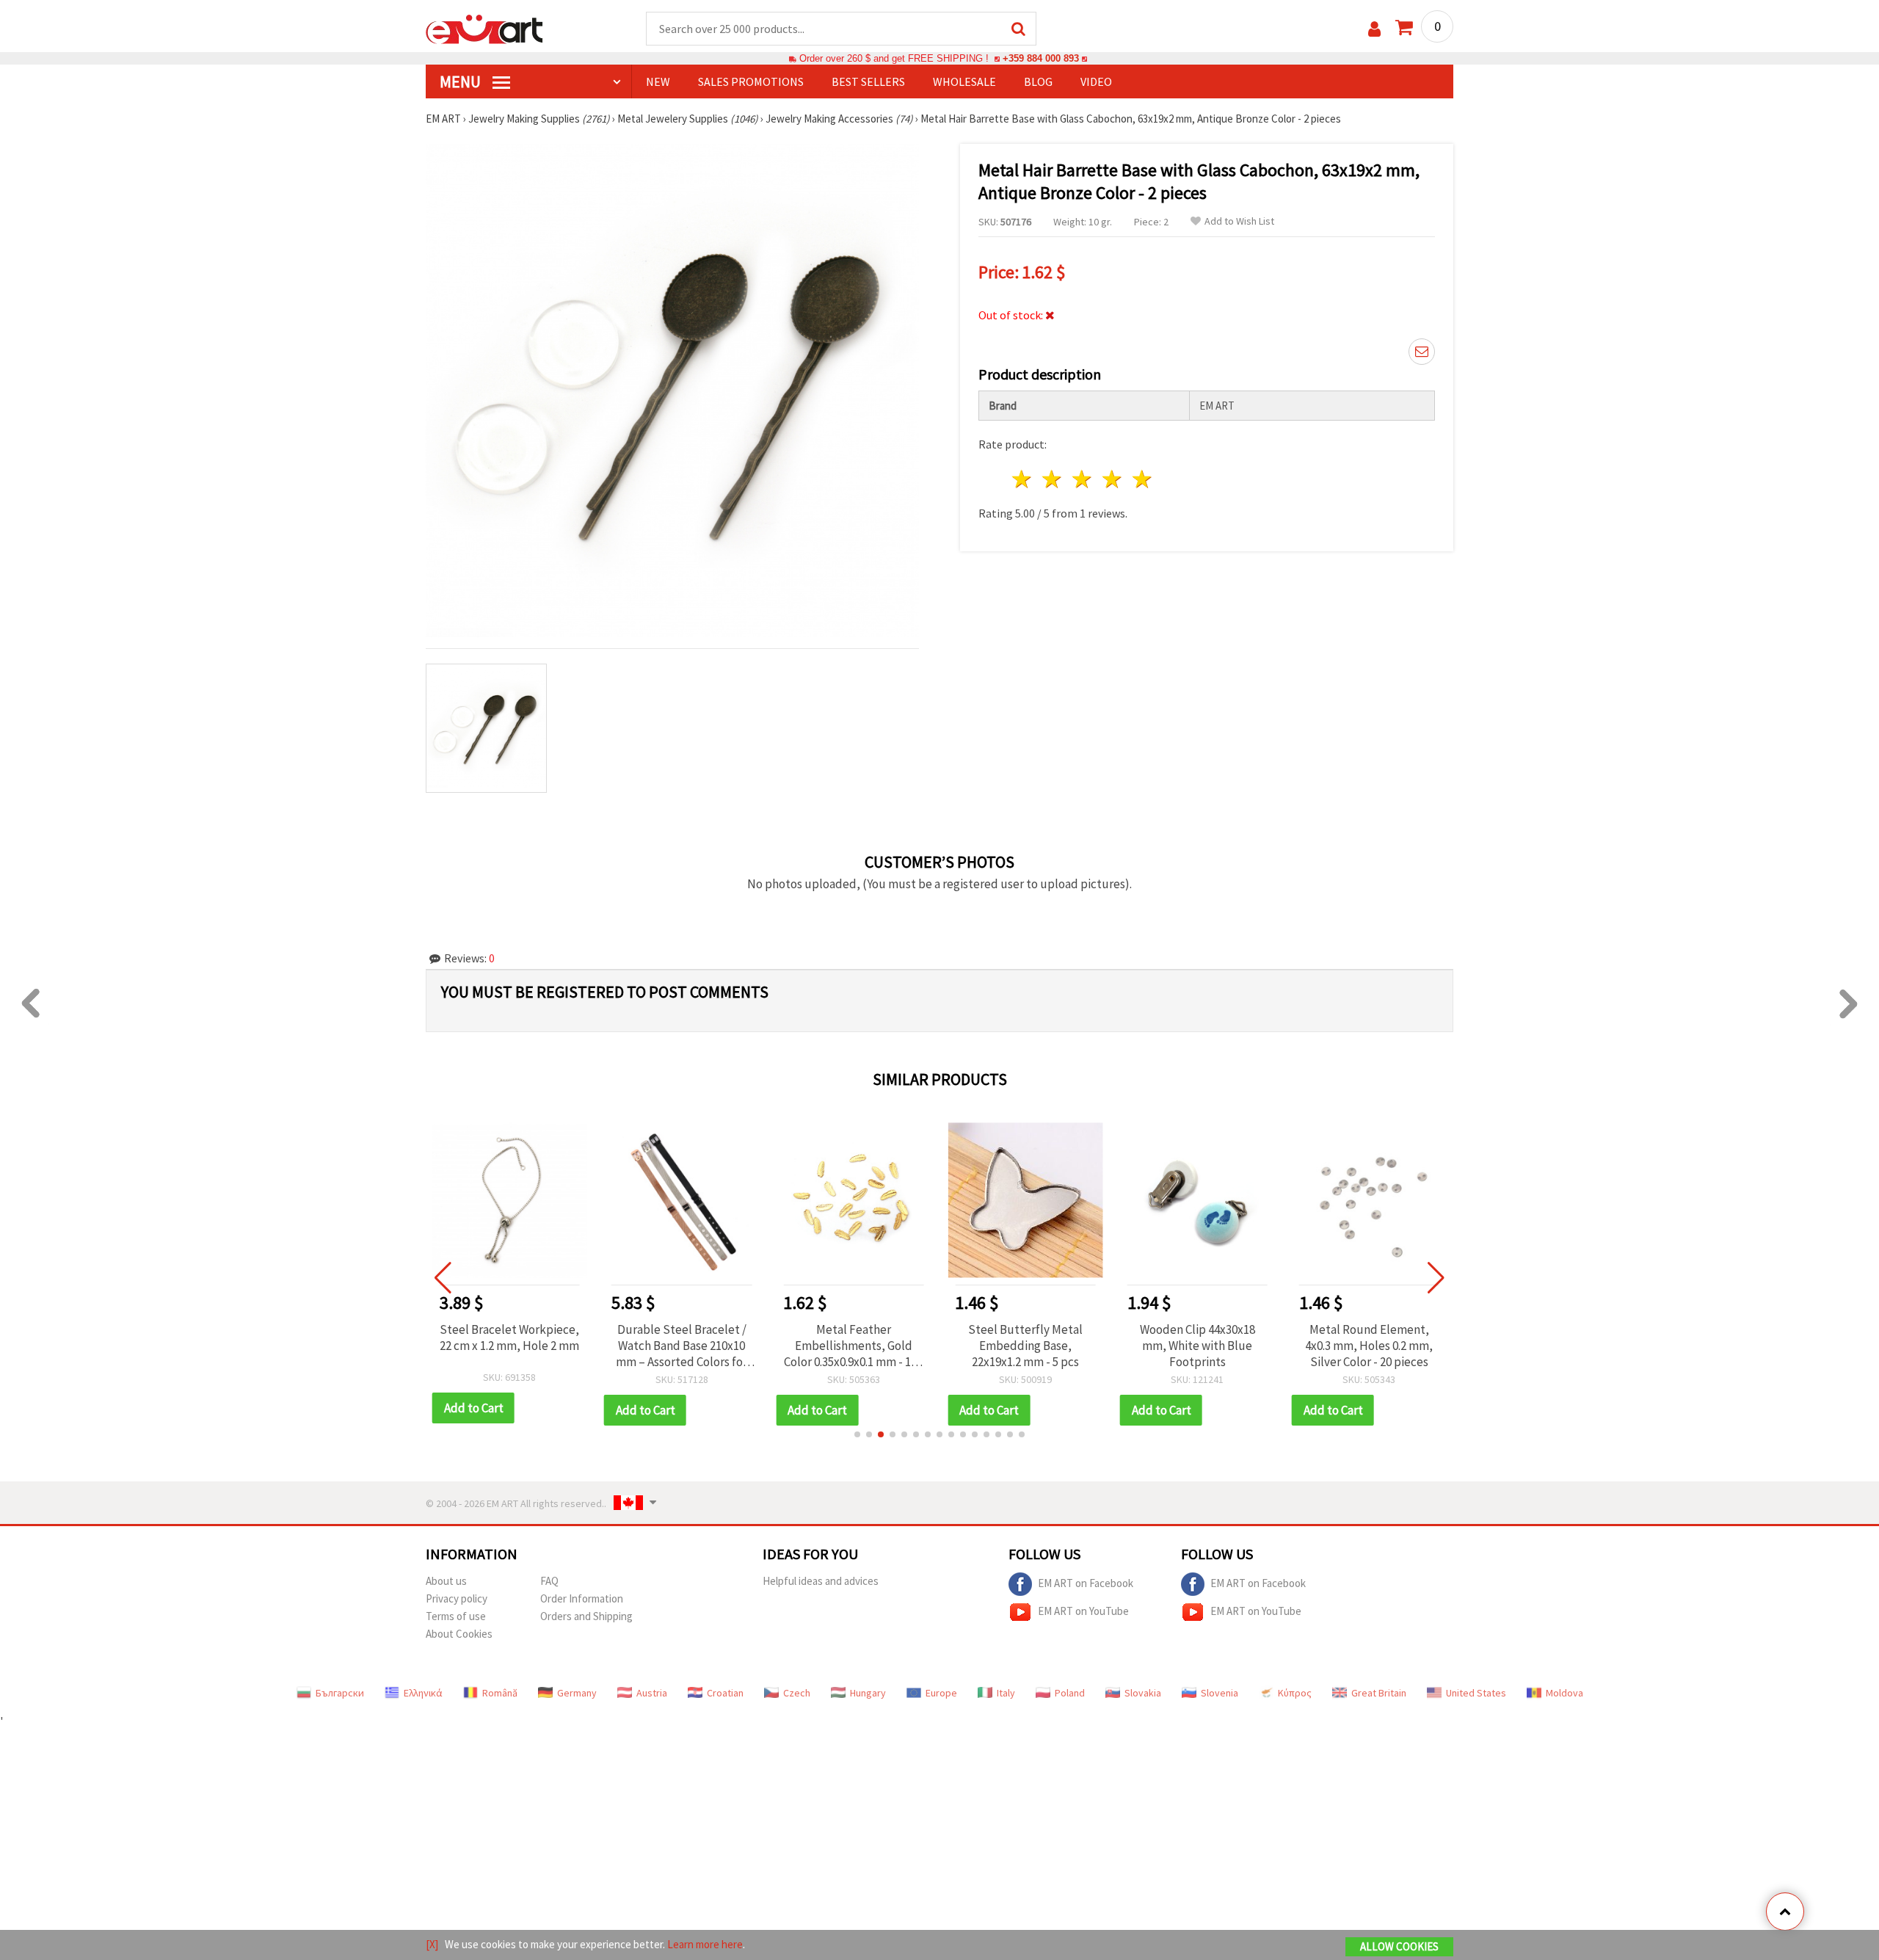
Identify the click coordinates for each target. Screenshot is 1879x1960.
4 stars (1112, 479)
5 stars (1142, 479)
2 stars (1053, 479)
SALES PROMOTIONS (751, 81)
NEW (658, 81)
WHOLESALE (964, 81)
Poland (1070, 1693)
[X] (432, 1944)
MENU (462, 81)
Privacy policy (457, 1598)
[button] (857, 1434)
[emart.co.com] (484, 28)
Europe (941, 1693)
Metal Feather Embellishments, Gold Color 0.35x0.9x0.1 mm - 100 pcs (853, 1346)
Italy (1006, 1693)
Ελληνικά (423, 1693)
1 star (1023, 479)
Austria (652, 1693)
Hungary (868, 1693)
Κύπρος (1295, 1693)
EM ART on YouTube (1083, 1610)
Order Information (582, 1598)
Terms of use (456, 1616)
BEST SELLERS (868, 81)
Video (1096, 81)
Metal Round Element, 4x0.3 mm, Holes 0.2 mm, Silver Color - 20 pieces (1369, 1346)
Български (340, 1693)
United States (1476, 1693)
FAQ (549, 1581)
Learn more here (705, 1944)
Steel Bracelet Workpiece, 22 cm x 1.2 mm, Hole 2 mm (509, 1337)
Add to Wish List (1239, 221)
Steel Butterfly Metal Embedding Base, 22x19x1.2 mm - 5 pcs (1025, 1346)
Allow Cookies (1399, 1946)
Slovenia (1220, 1693)
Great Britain (1379, 1693)
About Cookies (459, 1634)
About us (446, 1581)
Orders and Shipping (586, 1616)
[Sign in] (1374, 29)
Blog (1038, 81)
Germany (577, 1693)
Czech (797, 1693)
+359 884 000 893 (1041, 58)
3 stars (1083, 479)
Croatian (725, 1693)
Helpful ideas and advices (821, 1581)
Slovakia (1143, 1693)
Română (500, 1693)
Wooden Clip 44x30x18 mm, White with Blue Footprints (1197, 1346)
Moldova (1564, 1693)
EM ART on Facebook (1086, 1582)
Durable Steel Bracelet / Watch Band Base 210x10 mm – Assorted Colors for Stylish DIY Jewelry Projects (682, 1346)
